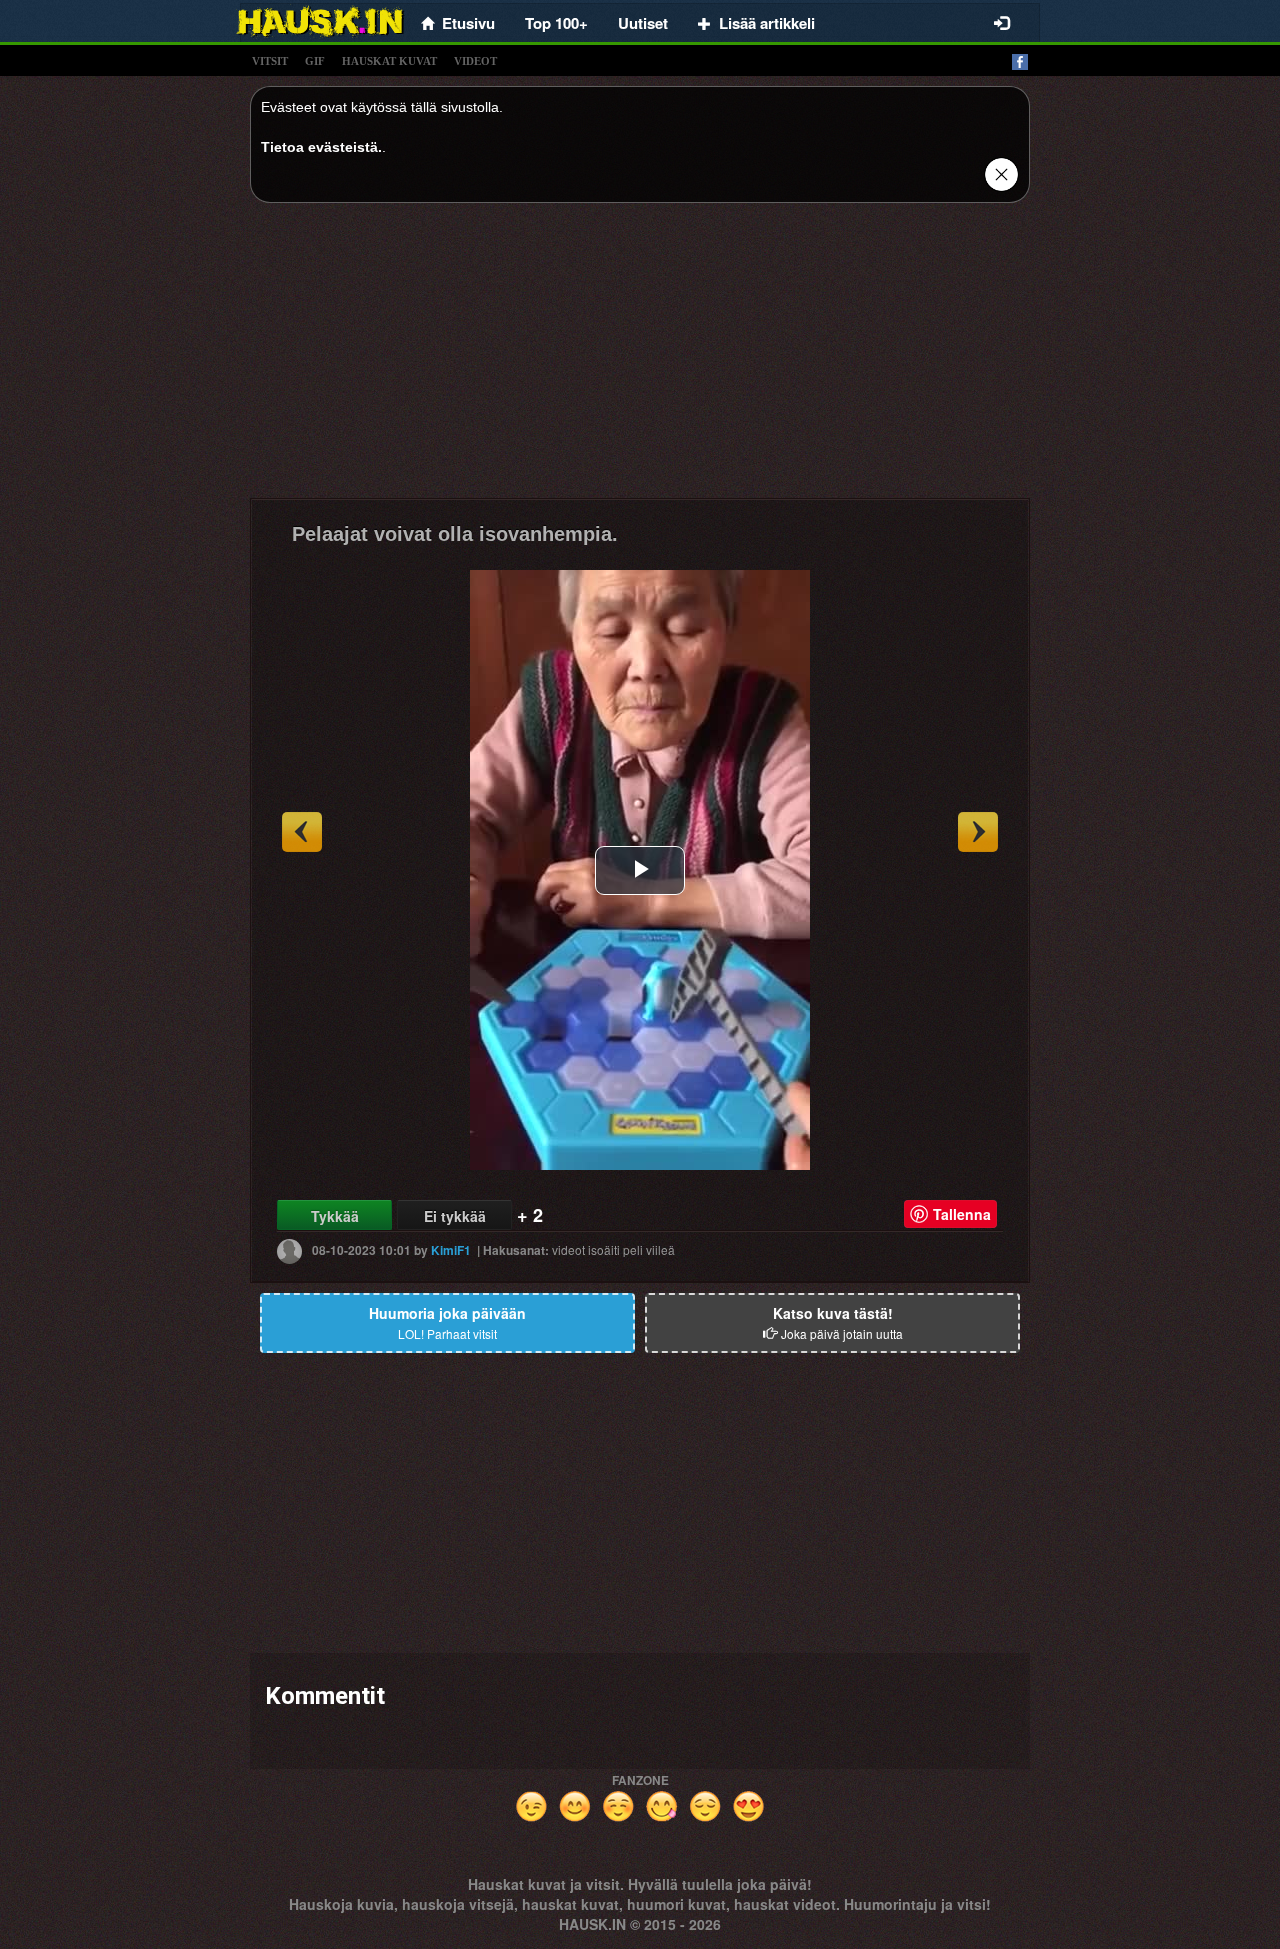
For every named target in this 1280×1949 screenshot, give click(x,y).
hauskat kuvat (389, 61)
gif (315, 61)
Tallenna (962, 1214)
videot (475, 61)
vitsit (270, 61)
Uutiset (643, 23)
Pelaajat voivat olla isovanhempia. (455, 534)
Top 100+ (556, 23)
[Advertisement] (640, 358)
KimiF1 (451, 1250)
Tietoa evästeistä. (321, 147)
